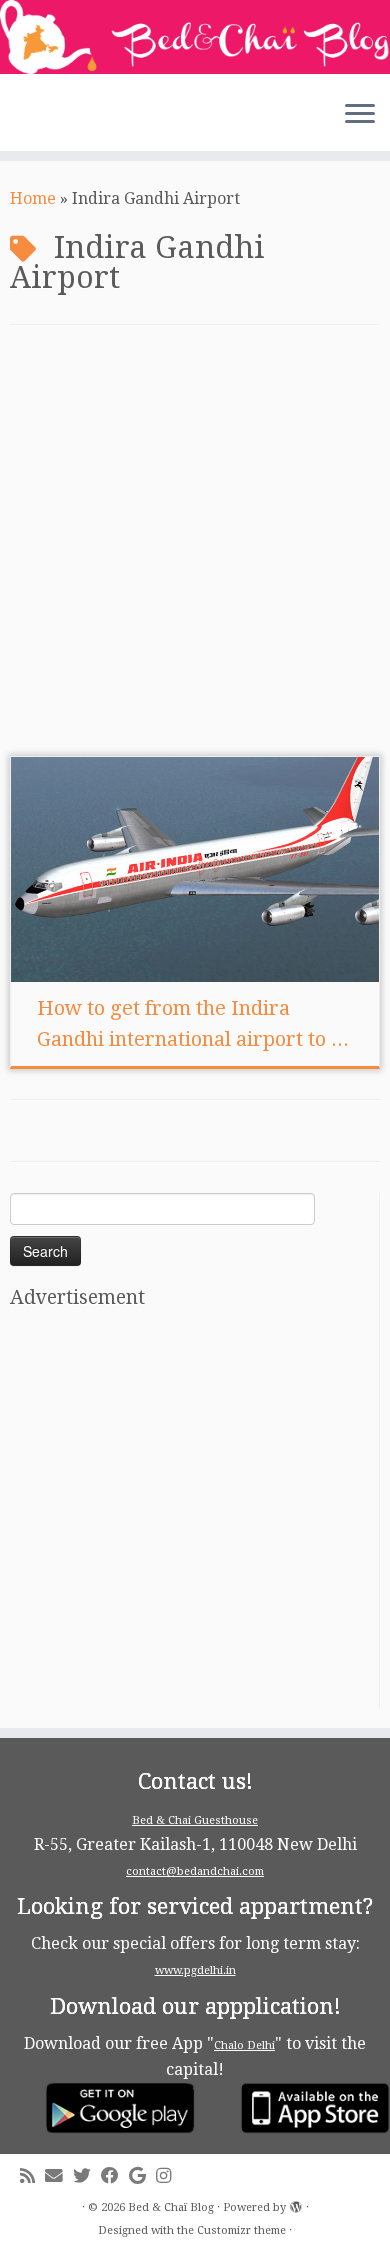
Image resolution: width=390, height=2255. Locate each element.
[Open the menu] (360, 115)
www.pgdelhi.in (195, 1970)
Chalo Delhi (244, 2045)
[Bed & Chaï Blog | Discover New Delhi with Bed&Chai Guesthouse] (195, 37)
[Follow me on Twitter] (87, 2176)
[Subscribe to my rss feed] (32, 2176)
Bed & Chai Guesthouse (195, 1820)
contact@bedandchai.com (195, 1871)
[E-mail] (59, 2176)
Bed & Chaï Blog (171, 2207)
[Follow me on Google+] (142, 2176)
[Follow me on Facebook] (115, 2176)
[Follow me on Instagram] (168, 2176)
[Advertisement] (195, 551)
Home (33, 198)
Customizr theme (241, 2230)
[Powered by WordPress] (296, 2204)
